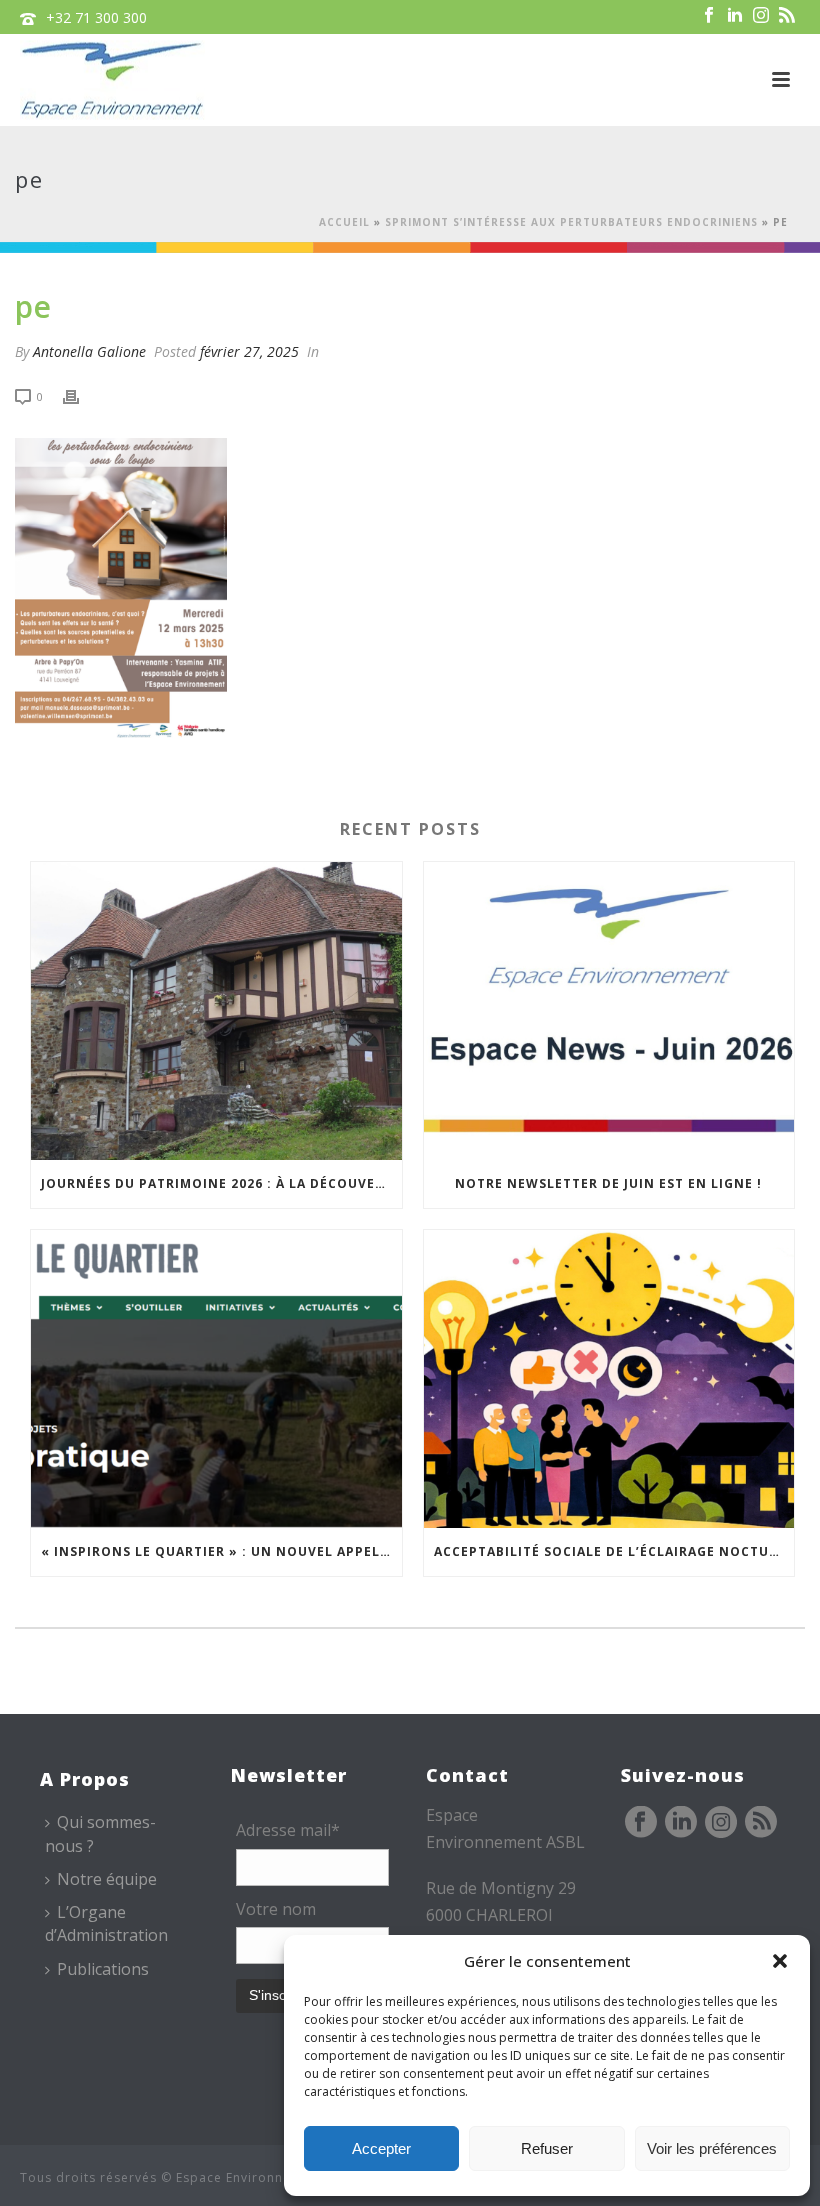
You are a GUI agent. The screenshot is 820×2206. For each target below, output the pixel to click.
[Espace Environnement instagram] (721, 1823)
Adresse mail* (288, 1830)
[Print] (81, 395)
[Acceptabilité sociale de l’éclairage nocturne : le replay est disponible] (609, 1379)
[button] (780, 1961)
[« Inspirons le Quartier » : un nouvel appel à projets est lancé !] (216, 1379)
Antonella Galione (89, 351)
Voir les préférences (712, 2148)
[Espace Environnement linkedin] (681, 1823)
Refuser (547, 2148)
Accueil (344, 222)
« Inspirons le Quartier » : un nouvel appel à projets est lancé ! (221, 1551)
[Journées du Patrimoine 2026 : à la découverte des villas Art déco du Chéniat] (216, 1011)
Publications (103, 1969)
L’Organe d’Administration (106, 1923)
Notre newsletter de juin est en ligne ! (608, 1183)
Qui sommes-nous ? (100, 1833)
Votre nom (276, 1909)
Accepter (381, 2148)
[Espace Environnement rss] (761, 1823)
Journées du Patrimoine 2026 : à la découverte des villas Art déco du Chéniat (221, 1183)
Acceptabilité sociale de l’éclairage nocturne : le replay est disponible (614, 1551)
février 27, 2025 (249, 351)
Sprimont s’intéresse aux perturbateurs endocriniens (571, 222)
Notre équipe (107, 1879)
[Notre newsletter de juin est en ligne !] (609, 1011)
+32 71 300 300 (96, 17)
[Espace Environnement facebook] (641, 1823)
